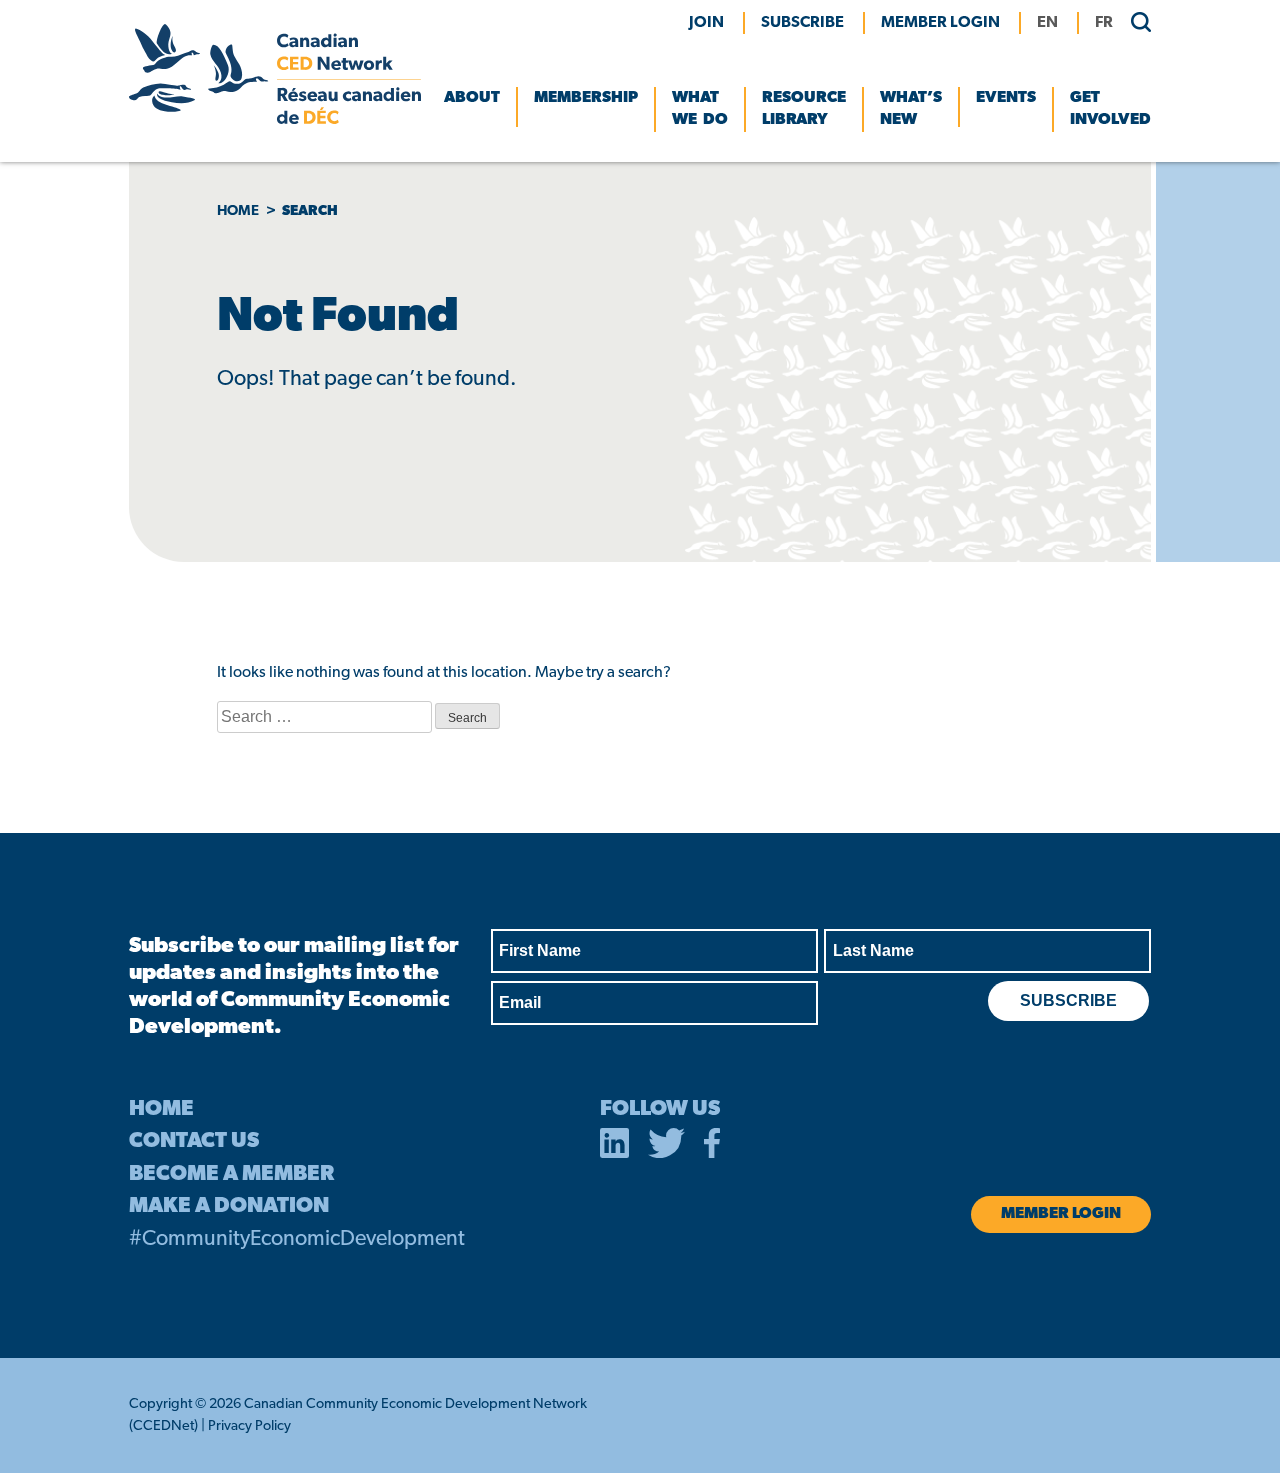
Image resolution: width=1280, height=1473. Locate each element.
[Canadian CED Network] (275, 120)
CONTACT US (194, 1141)
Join (706, 23)
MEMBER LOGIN (940, 23)
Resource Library (804, 109)
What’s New (911, 109)
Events (1006, 98)
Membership (586, 98)
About (472, 98)
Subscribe (802, 23)
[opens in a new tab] (615, 1147)
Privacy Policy (249, 1426)
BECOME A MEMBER (231, 1174)
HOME (161, 1109)
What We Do (700, 109)
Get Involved (1110, 109)
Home (238, 211)
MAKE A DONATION (229, 1206)
